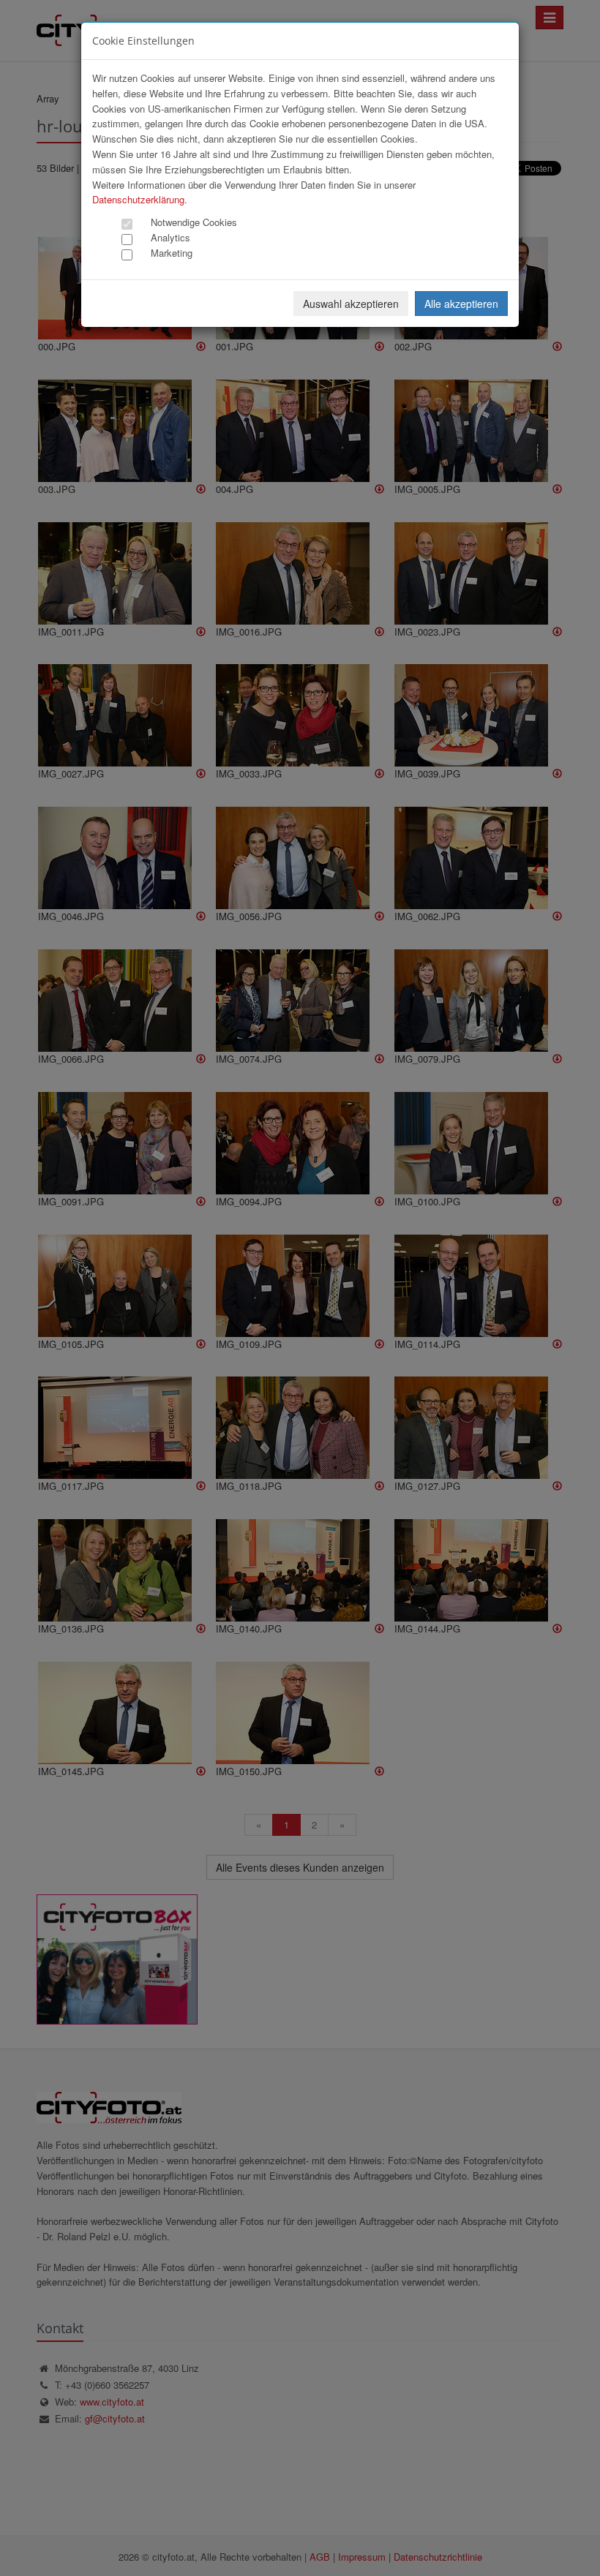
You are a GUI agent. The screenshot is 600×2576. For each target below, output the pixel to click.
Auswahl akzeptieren (351, 304)
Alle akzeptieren (461, 304)
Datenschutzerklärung (138, 199)
